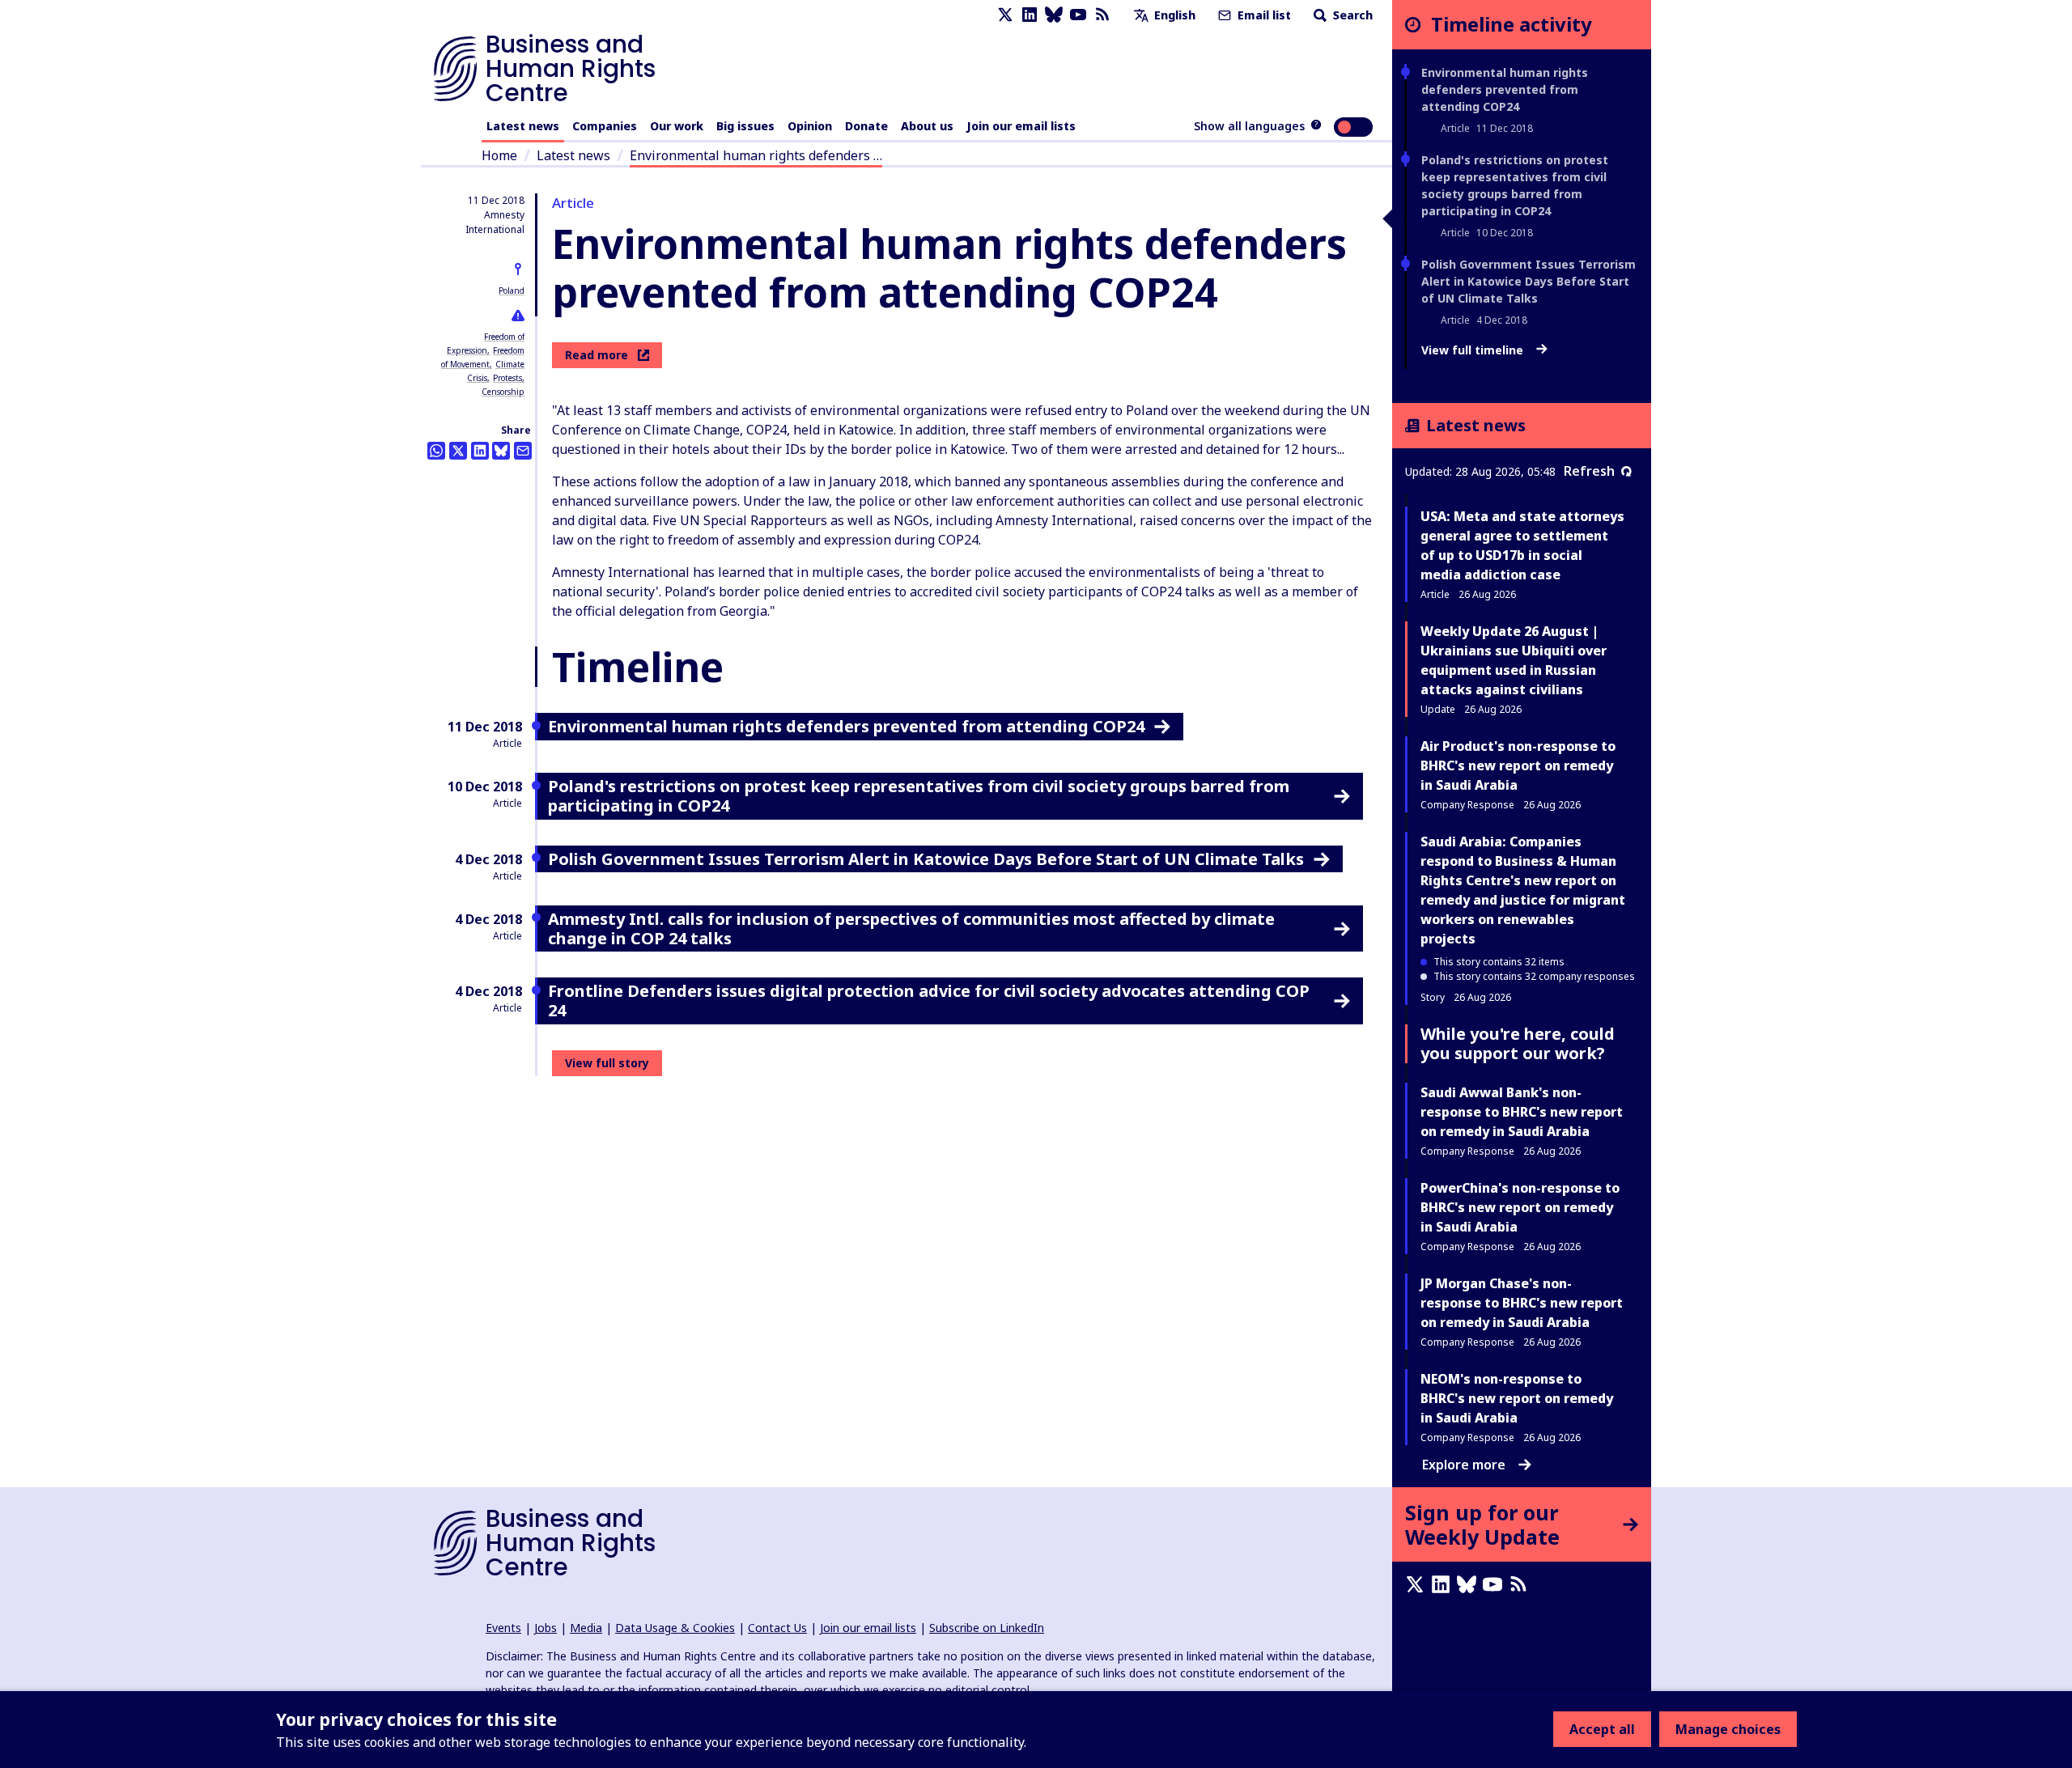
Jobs (546, 1628)
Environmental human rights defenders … (756, 155)
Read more (597, 355)
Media (586, 1628)
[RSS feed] (1102, 15)
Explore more (1464, 1465)
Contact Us (777, 1628)
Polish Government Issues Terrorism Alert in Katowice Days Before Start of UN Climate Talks (1529, 281)
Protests (507, 378)
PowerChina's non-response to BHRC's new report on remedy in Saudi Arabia (1520, 1207)
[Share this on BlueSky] (501, 451)
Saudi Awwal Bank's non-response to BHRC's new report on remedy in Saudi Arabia (1522, 1112)
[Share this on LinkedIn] (480, 451)
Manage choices (1728, 1729)
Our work (677, 126)
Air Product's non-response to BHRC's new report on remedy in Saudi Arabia (1518, 765)
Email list (1263, 15)
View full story (607, 1063)
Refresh (1589, 471)
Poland (512, 290)
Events (503, 1628)
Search (1351, 15)
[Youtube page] (1078, 15)
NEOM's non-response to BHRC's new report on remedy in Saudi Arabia (1517, 1398)
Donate (866, 126)
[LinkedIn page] (1030, 15)
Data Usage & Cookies (675, 1628)
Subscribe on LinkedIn (987, 1628)
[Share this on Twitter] (458, 451)
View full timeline (1474, 350)
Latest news (523, 126)
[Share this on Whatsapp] (436, 451)
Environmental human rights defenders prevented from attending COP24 (1505, 89)
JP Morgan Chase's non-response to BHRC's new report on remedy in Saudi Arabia (1522, 1303)
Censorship (503, 392)
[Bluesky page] (1054, 15)
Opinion (810, 126)
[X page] (1005, 15)
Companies (605, 126)
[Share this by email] (523, 451)
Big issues (745, 126)
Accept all (1602, 1729)
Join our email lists (1021, 126)
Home (499, 155)
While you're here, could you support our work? (1518, 1043)
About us (927, 126)
